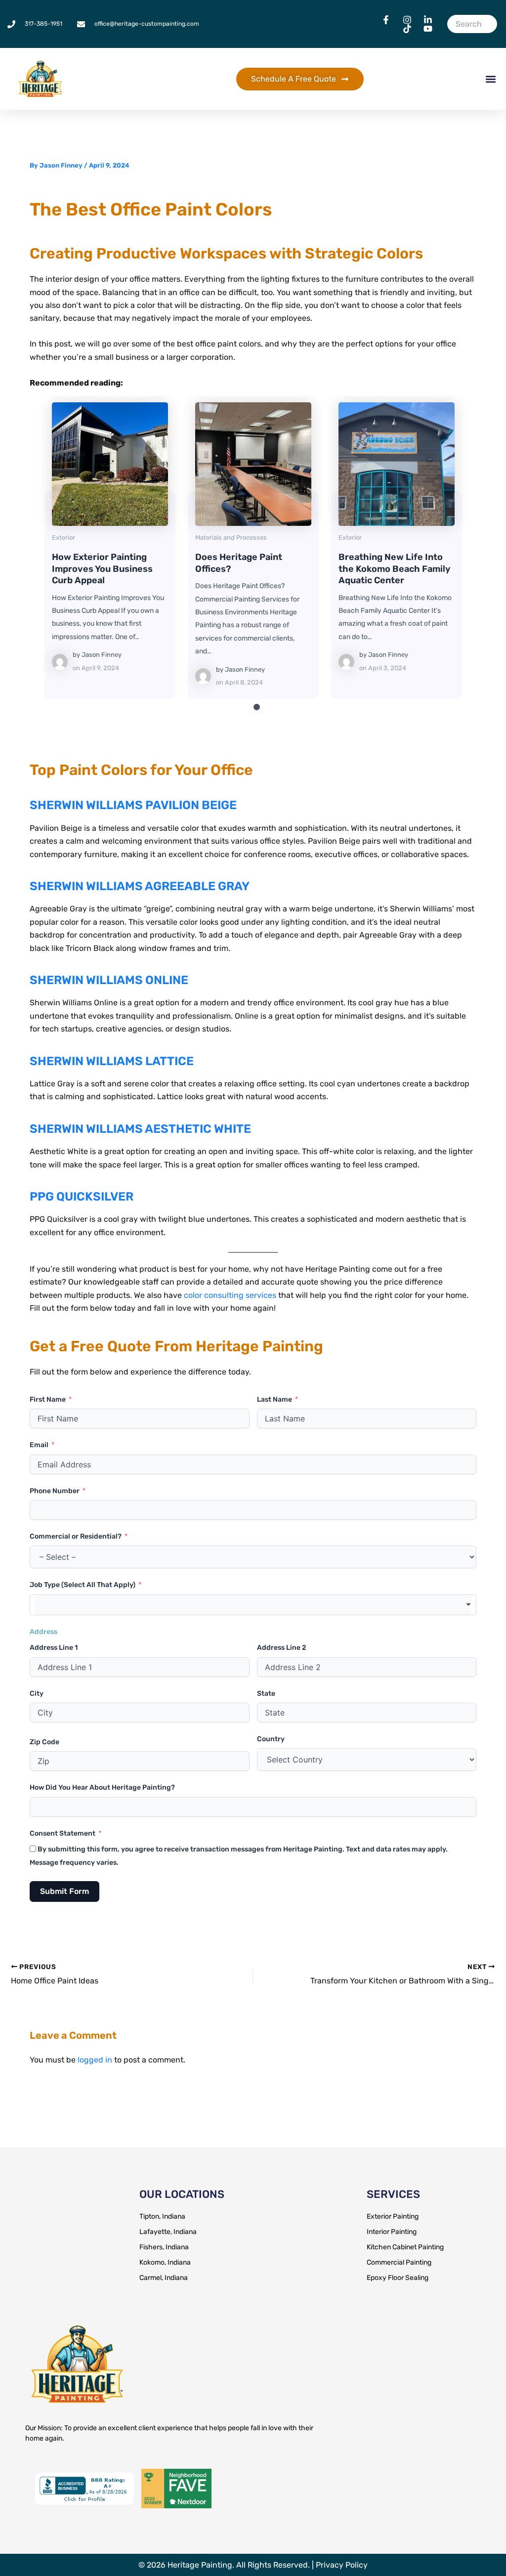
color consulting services (230, 1295)
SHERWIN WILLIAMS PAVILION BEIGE (133, 805)
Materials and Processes (231, 537)
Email (39, 1445)
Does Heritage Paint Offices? (253, 464)
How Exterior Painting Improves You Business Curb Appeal (109, 464)
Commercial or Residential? (76, 1536)
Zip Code (44, 1742)
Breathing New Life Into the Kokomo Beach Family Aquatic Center (396, 464)
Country (271, 1739)
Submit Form (64, 1891)
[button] (490, 79)
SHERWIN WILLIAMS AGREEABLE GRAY (140, 886)
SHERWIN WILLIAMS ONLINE (109, 980)
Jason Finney (102, 655)
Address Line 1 (54, 1648)
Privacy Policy (342, 2565)
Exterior (63, 537)
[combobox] (253, 1605)
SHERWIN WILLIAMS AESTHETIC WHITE (140, 1129)
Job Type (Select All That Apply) (83, 1585)
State (266, 1694)
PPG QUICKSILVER (82, 1197)
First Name (48, 1399)
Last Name (274, 1399)
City (37, 1694)
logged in (95, 2060)
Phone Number (55, 1491)
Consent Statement (63, 1833)
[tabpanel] (110, 550)
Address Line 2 (282, 1648)
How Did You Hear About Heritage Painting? (102, 1787)
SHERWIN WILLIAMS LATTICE (112, 1061)
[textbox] (253, 1605)
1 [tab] (257, 707)
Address (43, 1632)
